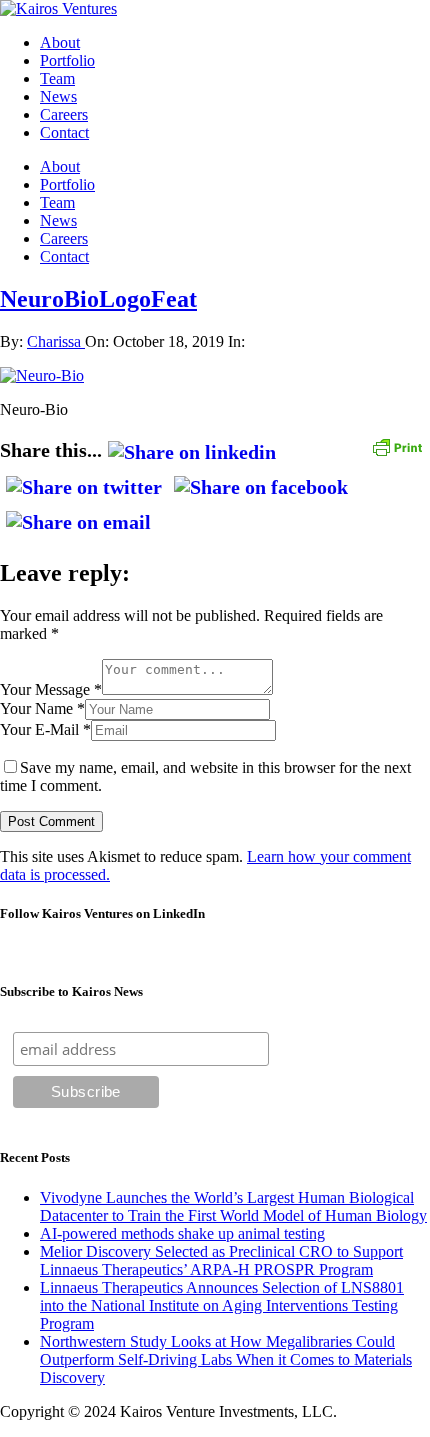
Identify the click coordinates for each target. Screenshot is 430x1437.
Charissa (56, 341)
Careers (64, 114)
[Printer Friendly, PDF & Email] (397, 445)
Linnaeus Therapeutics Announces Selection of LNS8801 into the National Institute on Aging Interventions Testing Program (222, 1305)
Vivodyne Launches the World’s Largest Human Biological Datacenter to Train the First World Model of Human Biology (233, 1206)
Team (57, 78)
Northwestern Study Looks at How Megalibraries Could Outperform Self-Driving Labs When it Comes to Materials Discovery (226, 1359)
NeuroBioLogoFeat (98, 299)
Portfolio (67, 60)
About (60, 42)
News (58, 96)
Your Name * (42, 708)
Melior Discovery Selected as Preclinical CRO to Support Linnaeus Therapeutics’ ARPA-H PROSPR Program (221, 1260)
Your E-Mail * (45, 729)
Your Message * (51, 689)
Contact (64, 132)
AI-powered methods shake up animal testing (182, 1233)
